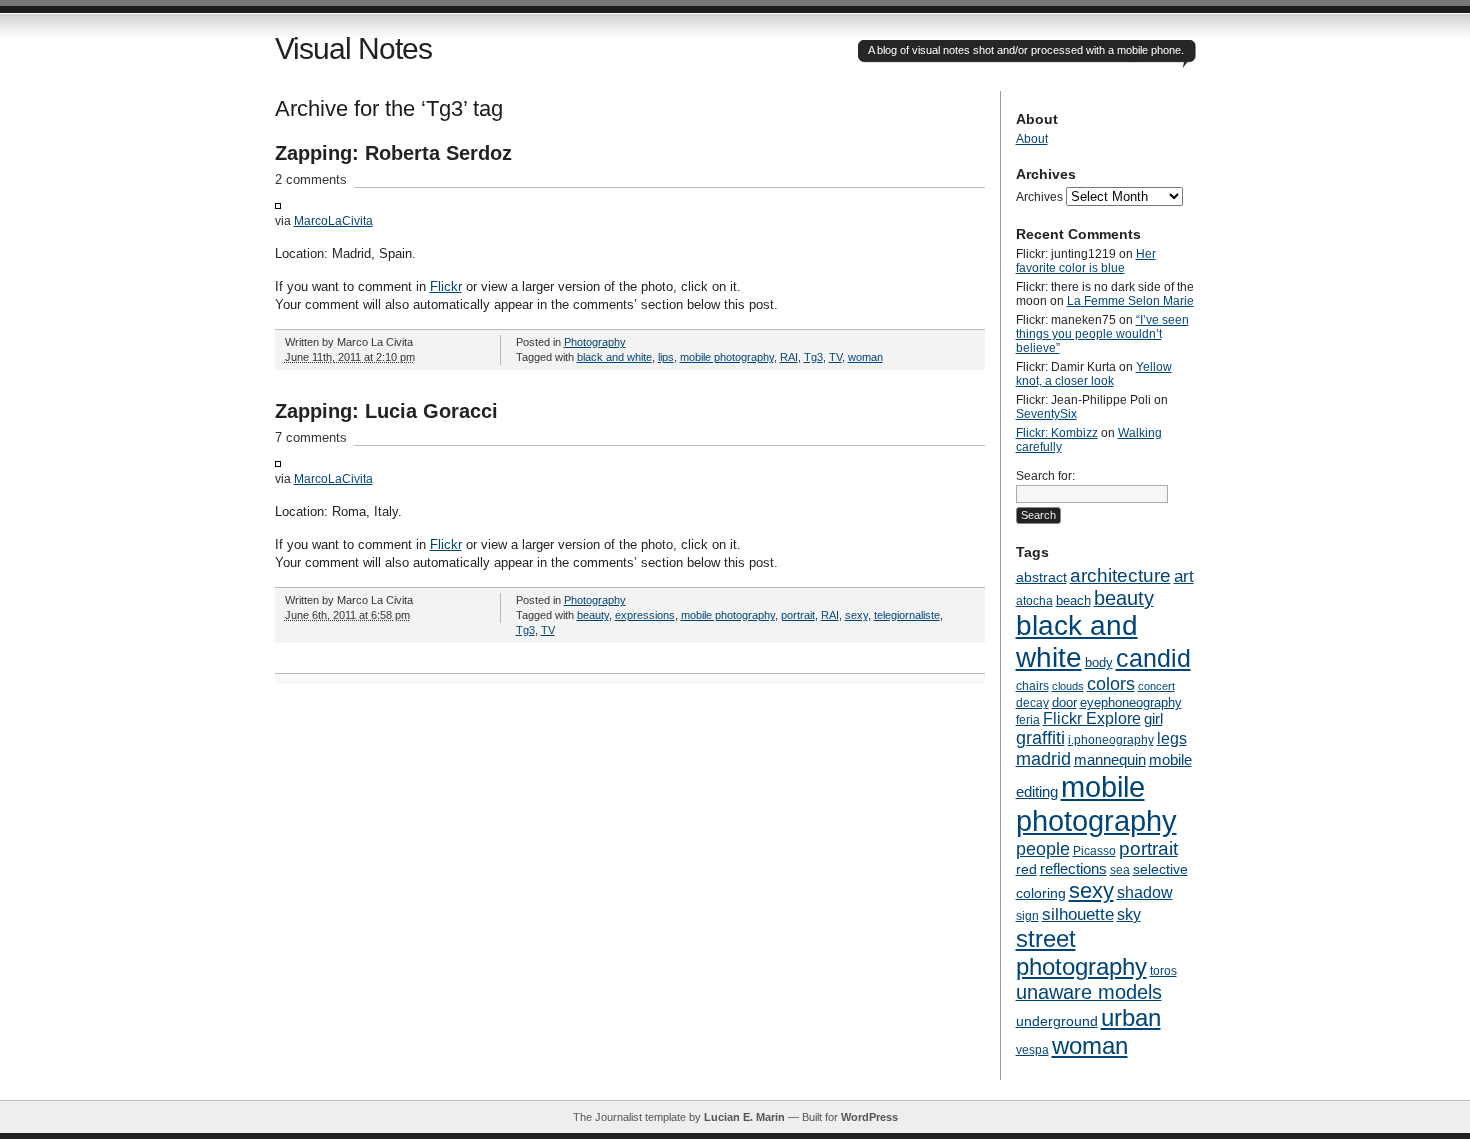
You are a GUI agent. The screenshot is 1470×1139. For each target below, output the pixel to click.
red (1026, 869)
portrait (798, 615)
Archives (1039, 197)
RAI (789, 357)
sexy (856, 615)
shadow (1145, 892)
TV (835, 357)
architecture (1120, 575)
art (1184, 576)
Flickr (446, 286)
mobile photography (727, 357)
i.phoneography (1111, 740)
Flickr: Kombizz (1057, 433)
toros (1163, 971)
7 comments (311, 437)
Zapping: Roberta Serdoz (393, 153)
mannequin (1110, 760)
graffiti (1040, 738)
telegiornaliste (907, 615)
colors (1111, 684)
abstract (1041, 577)
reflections (1073, 868)
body (1099, 662)
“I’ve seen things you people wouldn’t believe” (1102, 334)
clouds (1068, 686)
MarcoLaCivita (333, 220)
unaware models (1089, 992)
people (1043, 848)
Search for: (1045, 476)
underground (1057, 1021)
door (1064, 702)
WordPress (869, 1117)
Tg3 (813, 357)
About (1032, 139)
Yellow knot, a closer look (1094, 374)
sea (1120, 870)
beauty (593, 615)
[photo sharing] (278, 204)
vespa (1032, 1050)
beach (1073, 600)
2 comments (311, 179)
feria (1028, 720)
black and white (614, 357)
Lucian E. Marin (744, 1117)
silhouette (1078, 914)
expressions (645, 615)
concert (1156, 686)
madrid (1043, 759)
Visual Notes (353, 48)
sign (1027, 916)
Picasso (1094, 851)
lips (666, 357)
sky (1129, 914)
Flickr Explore (1092, 718)
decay (1032, 703)
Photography (595, 342)
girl (1153, 719)
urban (1131, 1017)
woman (865, 357)
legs (1172, 738)
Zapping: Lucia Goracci (386, 411)
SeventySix (1046, 414)
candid (1153, 658)
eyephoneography (1131, 702)
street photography (1081, 952)
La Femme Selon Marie (1130, 301)
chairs (1032, 686)
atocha (1034, 601)
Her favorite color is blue (1086, 261)
